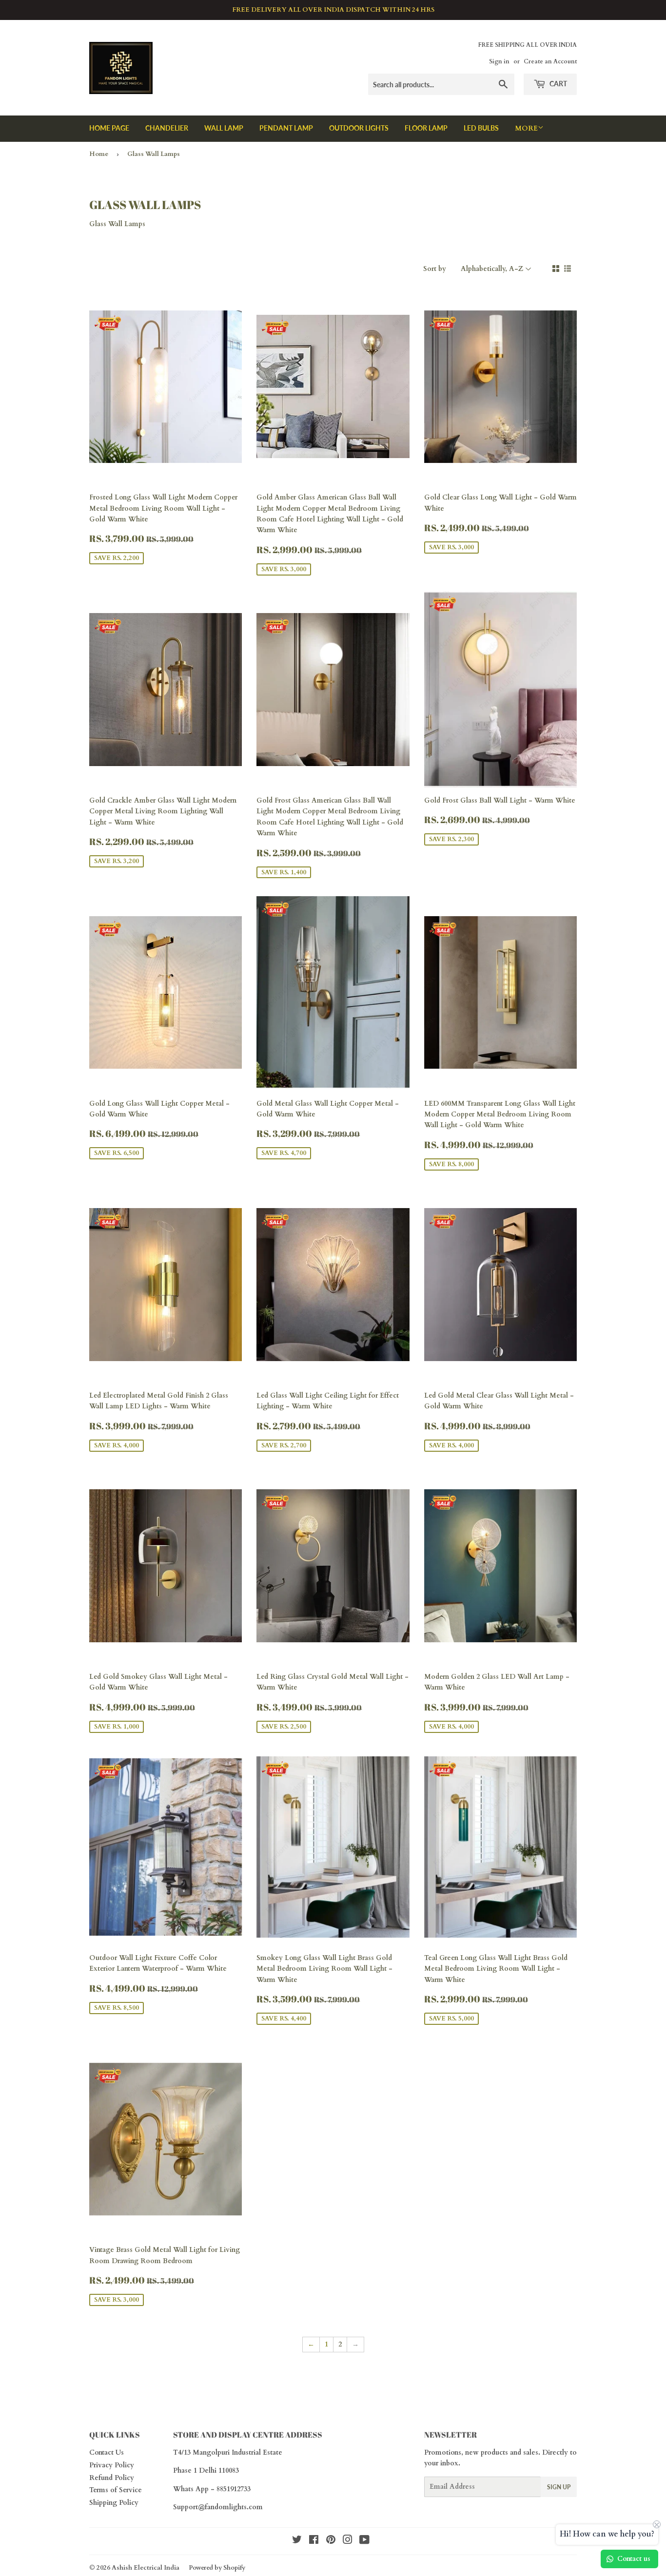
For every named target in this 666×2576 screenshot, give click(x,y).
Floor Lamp (426, 128)
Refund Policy (112, 2478)
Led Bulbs (481, 128)
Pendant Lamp (286, 128)
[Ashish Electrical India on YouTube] (364, 2541)
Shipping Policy (114, 2503)
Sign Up (559, 2487)
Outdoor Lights (359, 128)
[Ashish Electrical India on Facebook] (314, 2541)
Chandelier (167, 128)
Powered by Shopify (217, 2568)
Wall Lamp (224, 128)
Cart (558, 84)
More (526, 128)
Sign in (499, 61)
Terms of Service (116, 2490)
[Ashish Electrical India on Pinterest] (331, 2541)
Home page (109, 128)
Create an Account (550, 61)
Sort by (435, 269)
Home (99, 154)
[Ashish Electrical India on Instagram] (348, 2541)
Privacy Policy (112, 2465)
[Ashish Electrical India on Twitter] (297, 2541)
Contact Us (107, 2452)
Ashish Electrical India (146, 2568)
